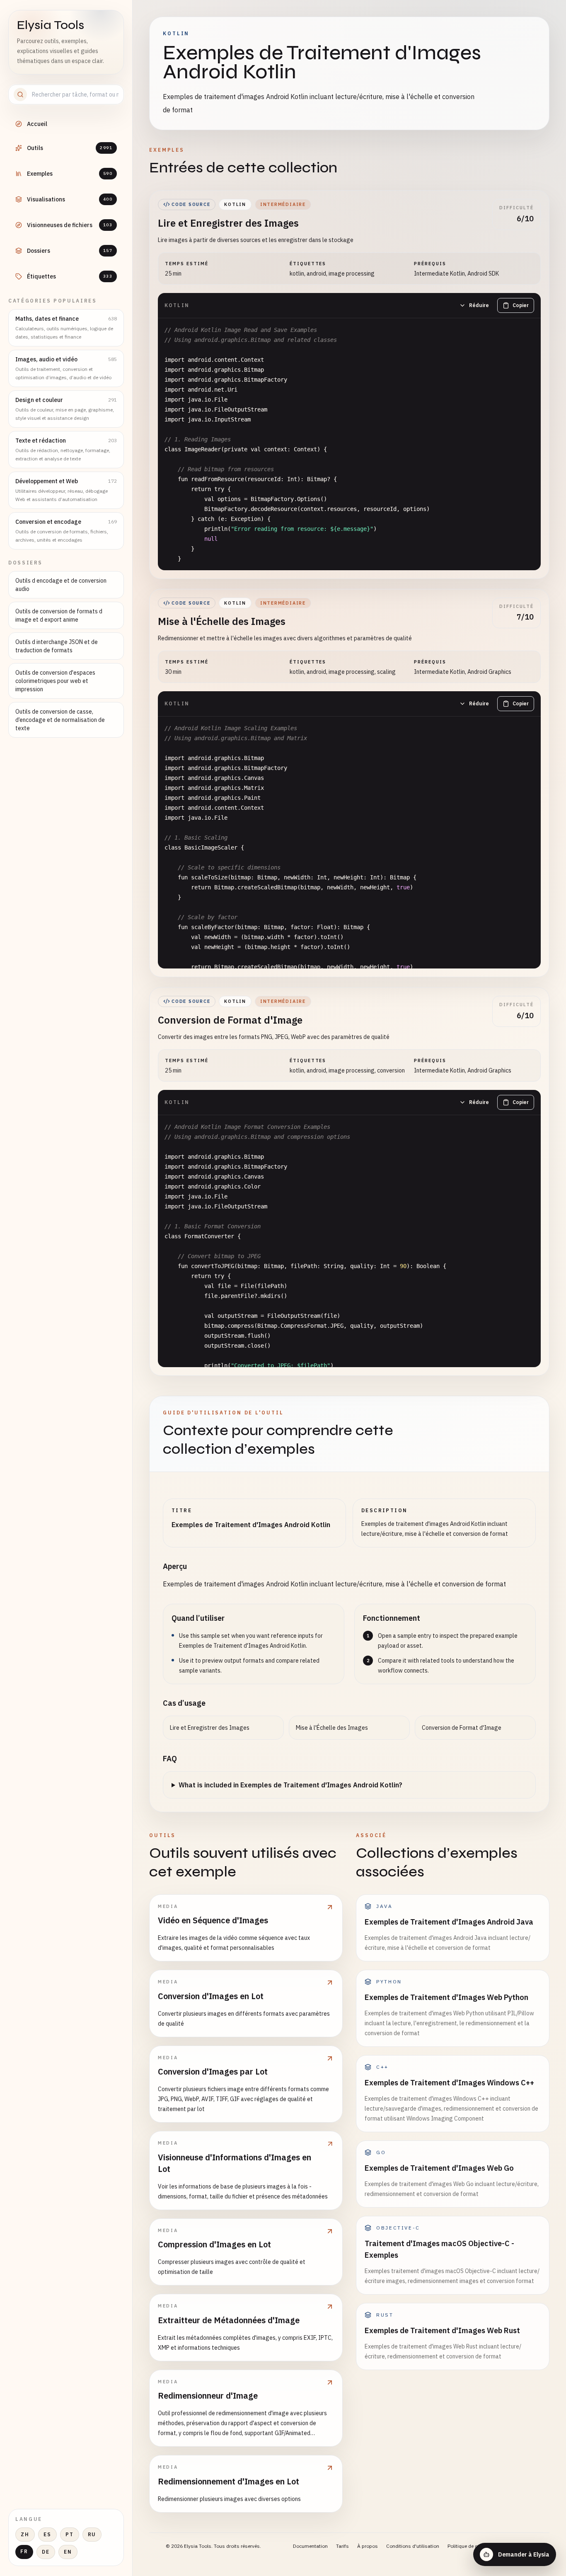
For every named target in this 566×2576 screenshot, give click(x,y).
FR (24, 2551)
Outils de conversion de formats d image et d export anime (59, 615)
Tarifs (342, 2546)
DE (46, 2552)
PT (70, 2534)
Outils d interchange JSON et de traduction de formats (57, 646)
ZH (25, 2534)
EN (68, 2552)
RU (92, 2534)
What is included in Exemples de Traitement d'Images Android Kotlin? (290, 1785)
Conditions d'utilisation (413, 2546)
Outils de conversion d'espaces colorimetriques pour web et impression (55, 681)
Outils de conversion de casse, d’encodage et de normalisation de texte (60, 720)
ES (47, 2534)
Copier (521, 305)
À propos (368, 2546)
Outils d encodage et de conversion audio (61, 585)
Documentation (310, 2546)
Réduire (479, 305)
